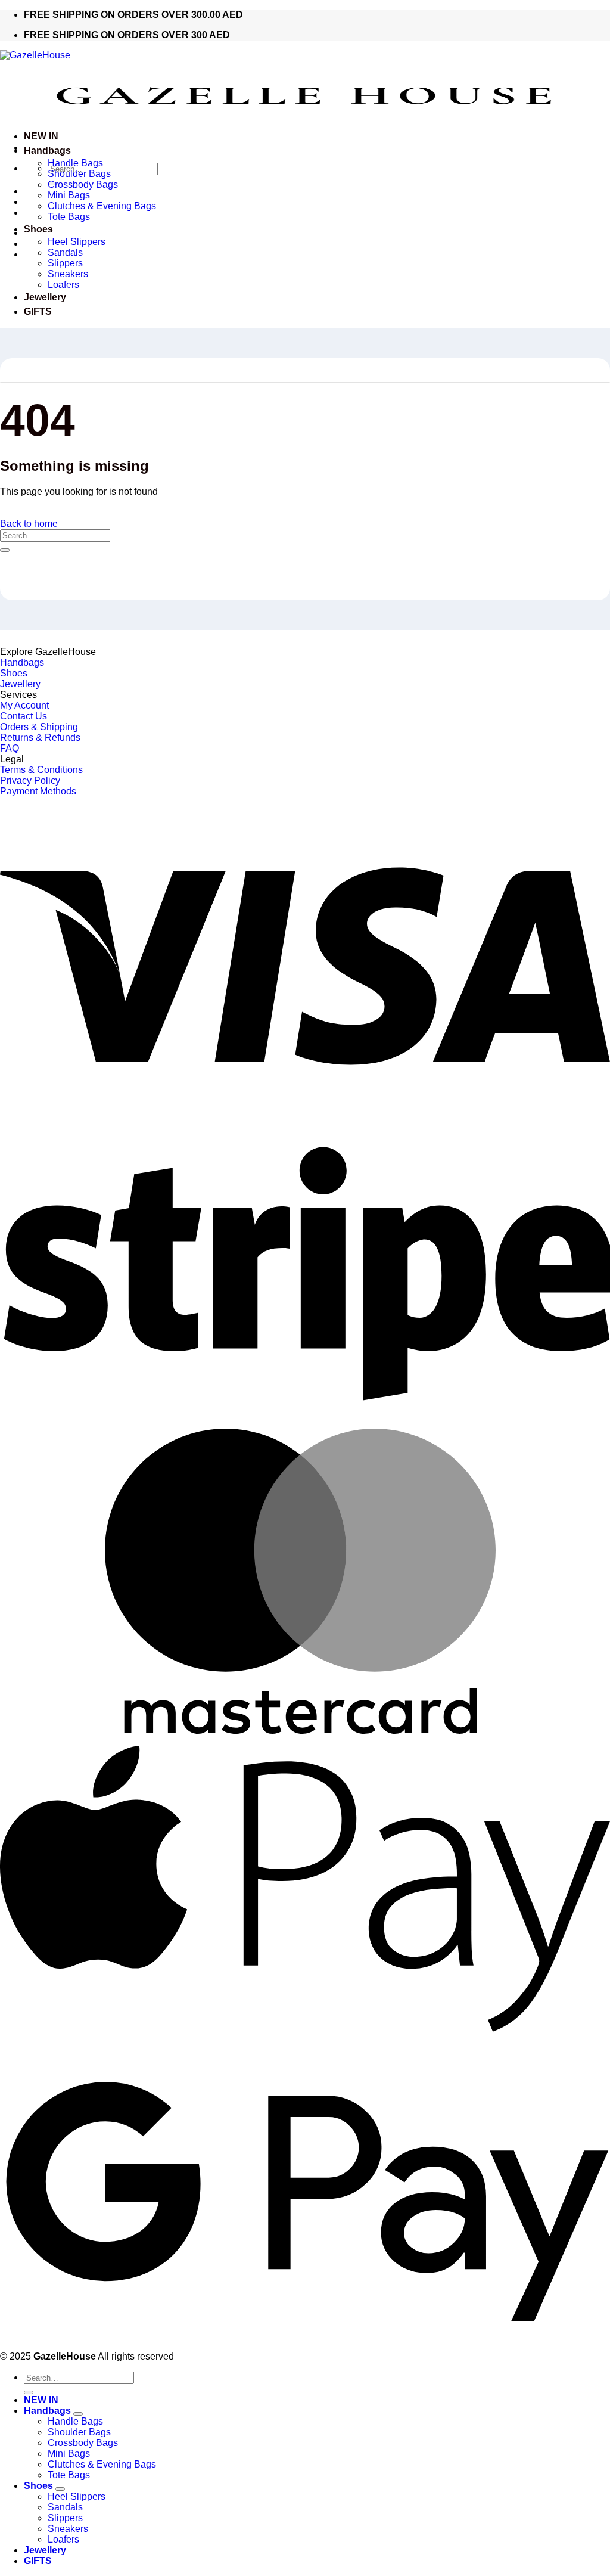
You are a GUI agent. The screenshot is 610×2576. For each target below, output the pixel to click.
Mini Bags (69, 195)
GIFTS (38, 311)
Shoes (38, 229)
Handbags (47, 150)
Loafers (63, 285)
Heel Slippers (77, 242)
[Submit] (5, 550)
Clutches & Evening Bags (103, 206)
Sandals (65, 252)
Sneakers (68, 274)
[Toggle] (78, 2414)
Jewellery (45, 297)
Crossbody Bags (83, 184)
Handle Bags (75, 163)
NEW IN (41, 136)
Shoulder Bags (79, 174)
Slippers (65, 263)
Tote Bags (69, 217)
